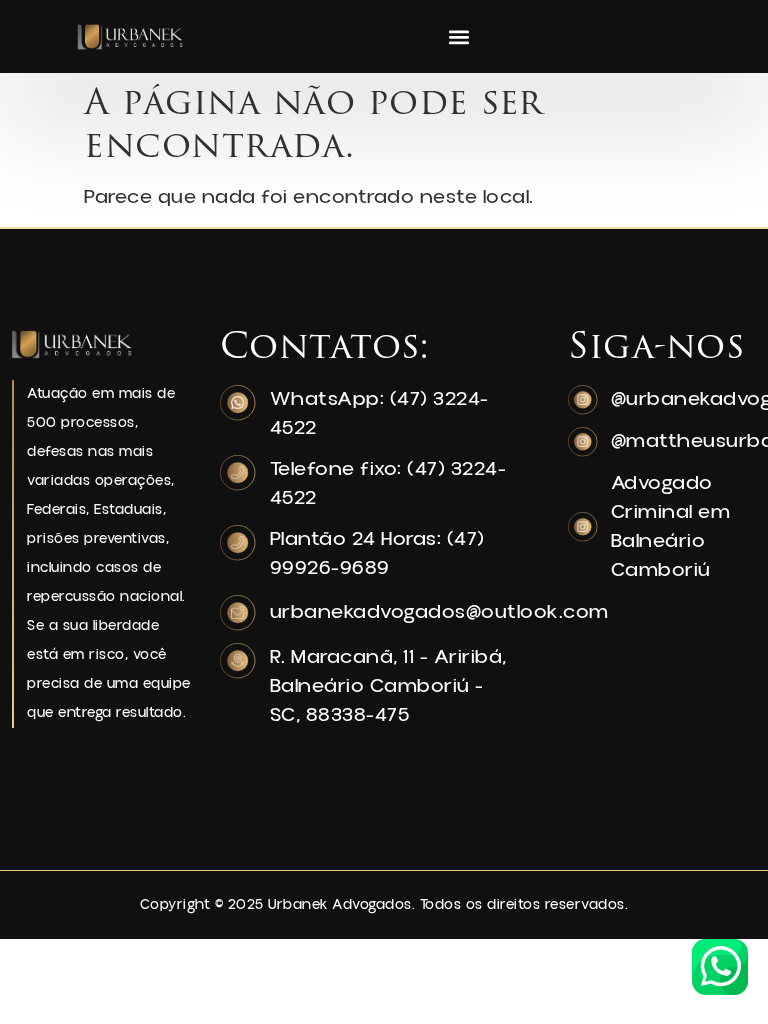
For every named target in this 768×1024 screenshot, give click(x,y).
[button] (458, 36)
